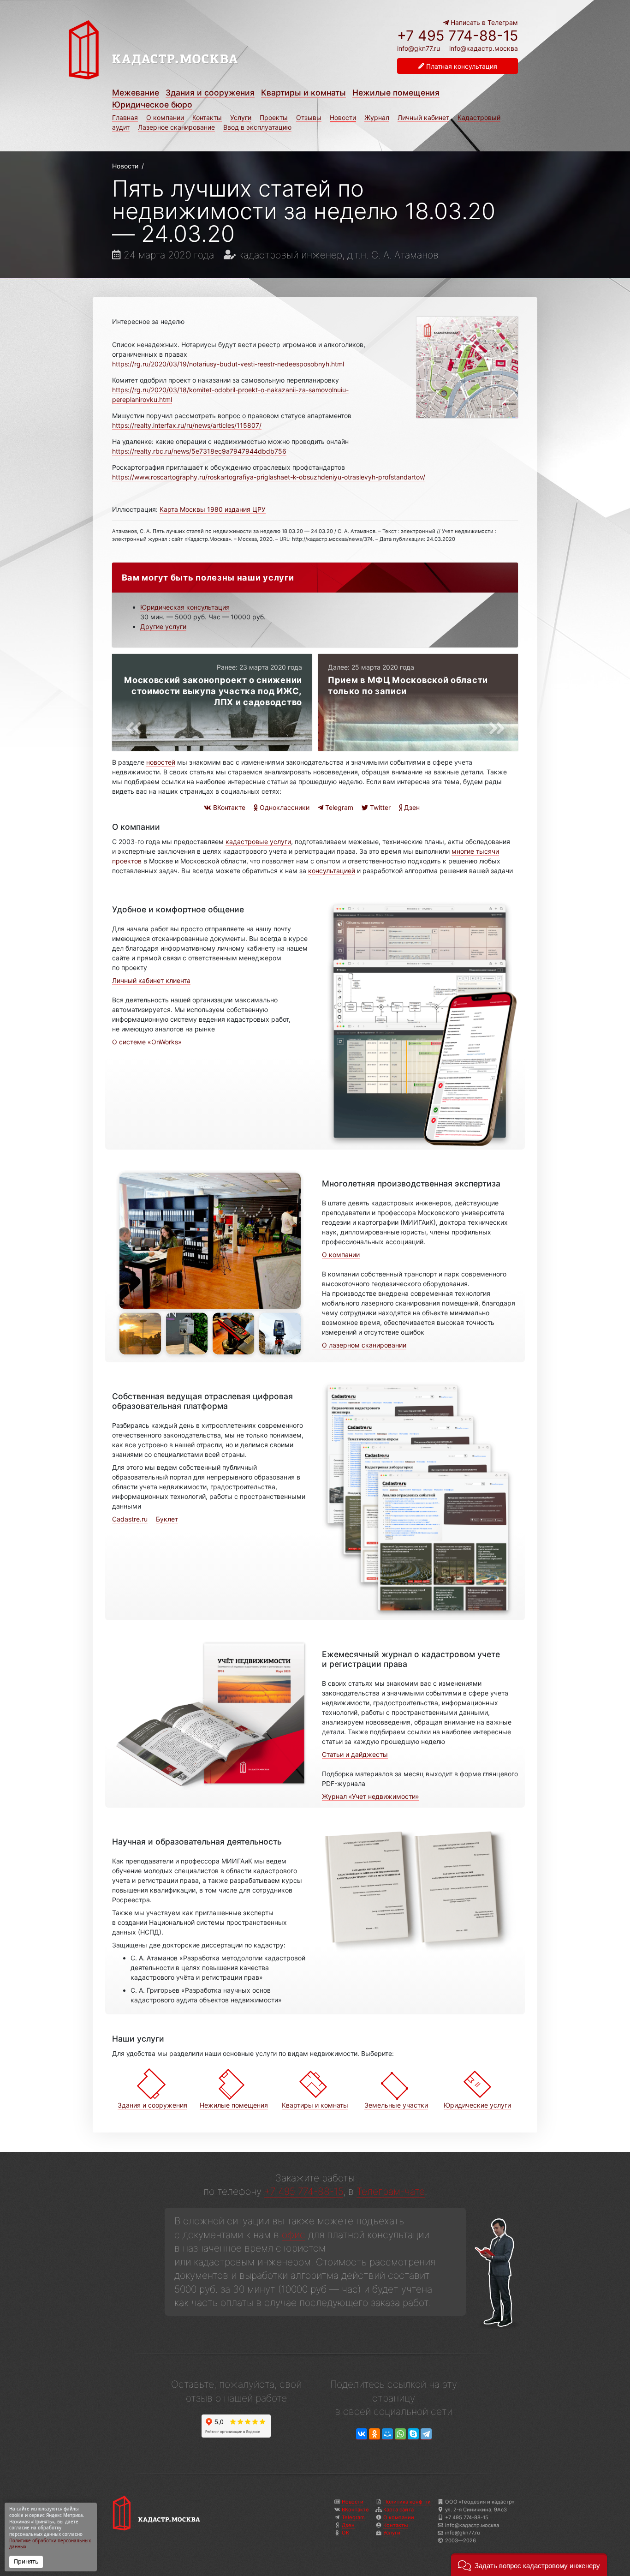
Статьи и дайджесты (355, 1754)
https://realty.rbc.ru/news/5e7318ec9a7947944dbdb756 (199, 451)
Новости (343, 117)
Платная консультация (461, 66)
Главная (125, 117)
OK (345, 2533)
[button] (529, 2565)
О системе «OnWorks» (147, 1042)
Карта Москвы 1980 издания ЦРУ (213, 509)
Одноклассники (284, 807)
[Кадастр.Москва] (189, 50)
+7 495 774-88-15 (458, 36)
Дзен (411, 807)
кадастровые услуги (258, 842)
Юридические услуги (477, 2105)
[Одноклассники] (374, 2434)
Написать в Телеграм (483, 22)
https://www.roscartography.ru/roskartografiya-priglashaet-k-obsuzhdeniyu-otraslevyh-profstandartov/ (269, 477)
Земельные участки (396, 2105)
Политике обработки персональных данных (50, 2544)
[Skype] (413, 2434)
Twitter (379, 807)
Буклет (167, 1519)
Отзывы (309, 117)
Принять (26, 2561)
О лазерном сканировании (364, 1345)
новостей (161, 762)
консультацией (332, 871)
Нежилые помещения (396, 93)
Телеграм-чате (391, 2191)
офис (294, 2235)
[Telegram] (426, 2434)
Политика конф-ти (407, 2502)
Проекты (274, 117)
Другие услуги (163, 626)
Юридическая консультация (185, 607)
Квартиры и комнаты (303, 93)
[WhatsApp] (400, 2434)
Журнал (377, 117)
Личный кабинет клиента (151, 980)
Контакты (207, 117)
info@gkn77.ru (419, 48)
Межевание (136, 93)
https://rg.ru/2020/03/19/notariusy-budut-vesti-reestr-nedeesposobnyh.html (228, 364)
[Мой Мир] (387, 2434)
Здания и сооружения (210, 93)
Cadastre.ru (130, 1519)
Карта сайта (398, 2510)
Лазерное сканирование (176, 127)
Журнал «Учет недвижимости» (371, 1796)
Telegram (338, 807)
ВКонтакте (228, 807)
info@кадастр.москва (484, 48)
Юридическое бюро (152, 105)
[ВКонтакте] (362, 2434)
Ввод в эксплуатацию (257, 127)
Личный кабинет (423, 117)
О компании (165, 117)
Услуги (241, 117)
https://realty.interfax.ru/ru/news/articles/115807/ (187, 425)
